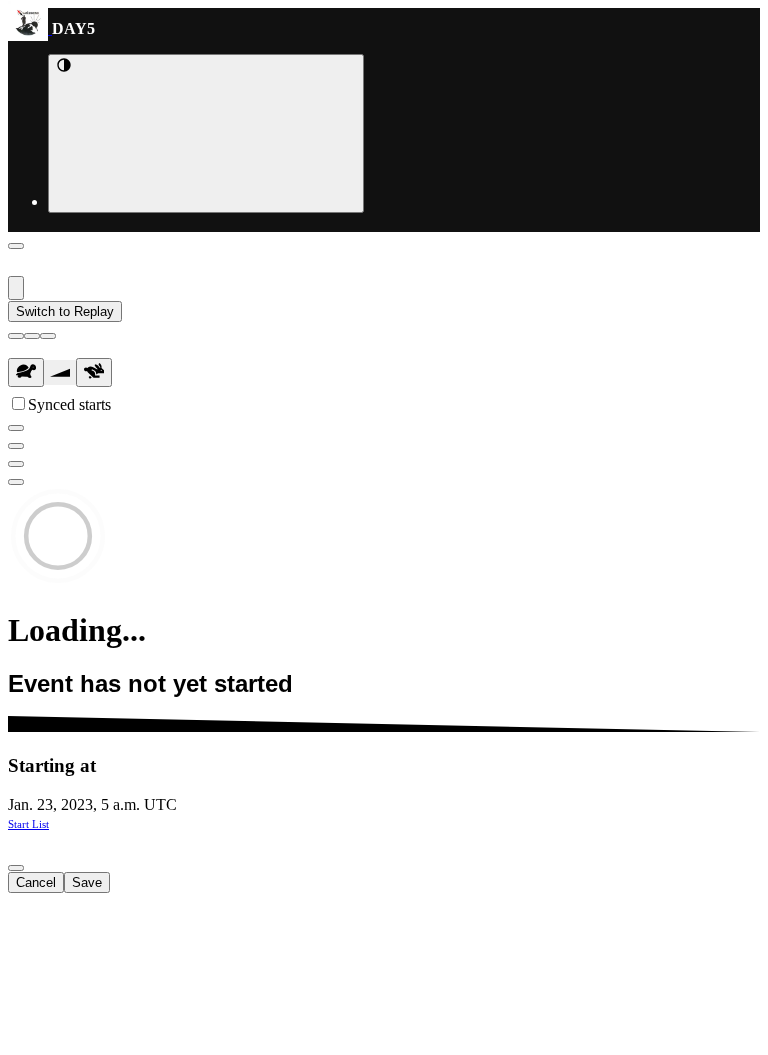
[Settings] (16, 464)
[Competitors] (16, 428)
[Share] (16, 482)
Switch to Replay (65, 311)
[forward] (48, 336)
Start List (28, 824)
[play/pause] (32, 336)
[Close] (16, 246)
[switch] (18, 403)
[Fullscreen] (16, 446)
